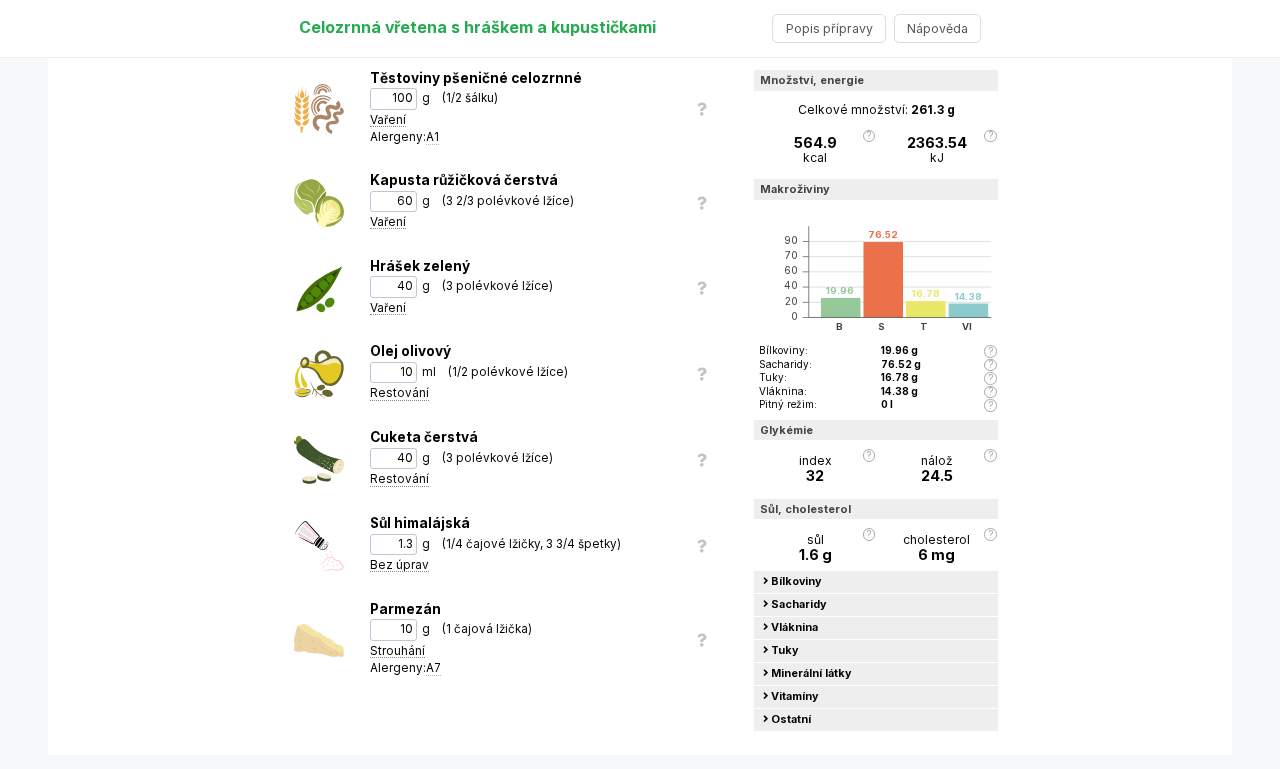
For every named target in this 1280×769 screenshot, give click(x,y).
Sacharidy (799, 604)
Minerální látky (811, 673)
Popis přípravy (829, 28)
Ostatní (791, 719)
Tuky (785, 650)
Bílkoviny (796, 581)
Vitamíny (795, 696)
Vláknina (794, 627)
